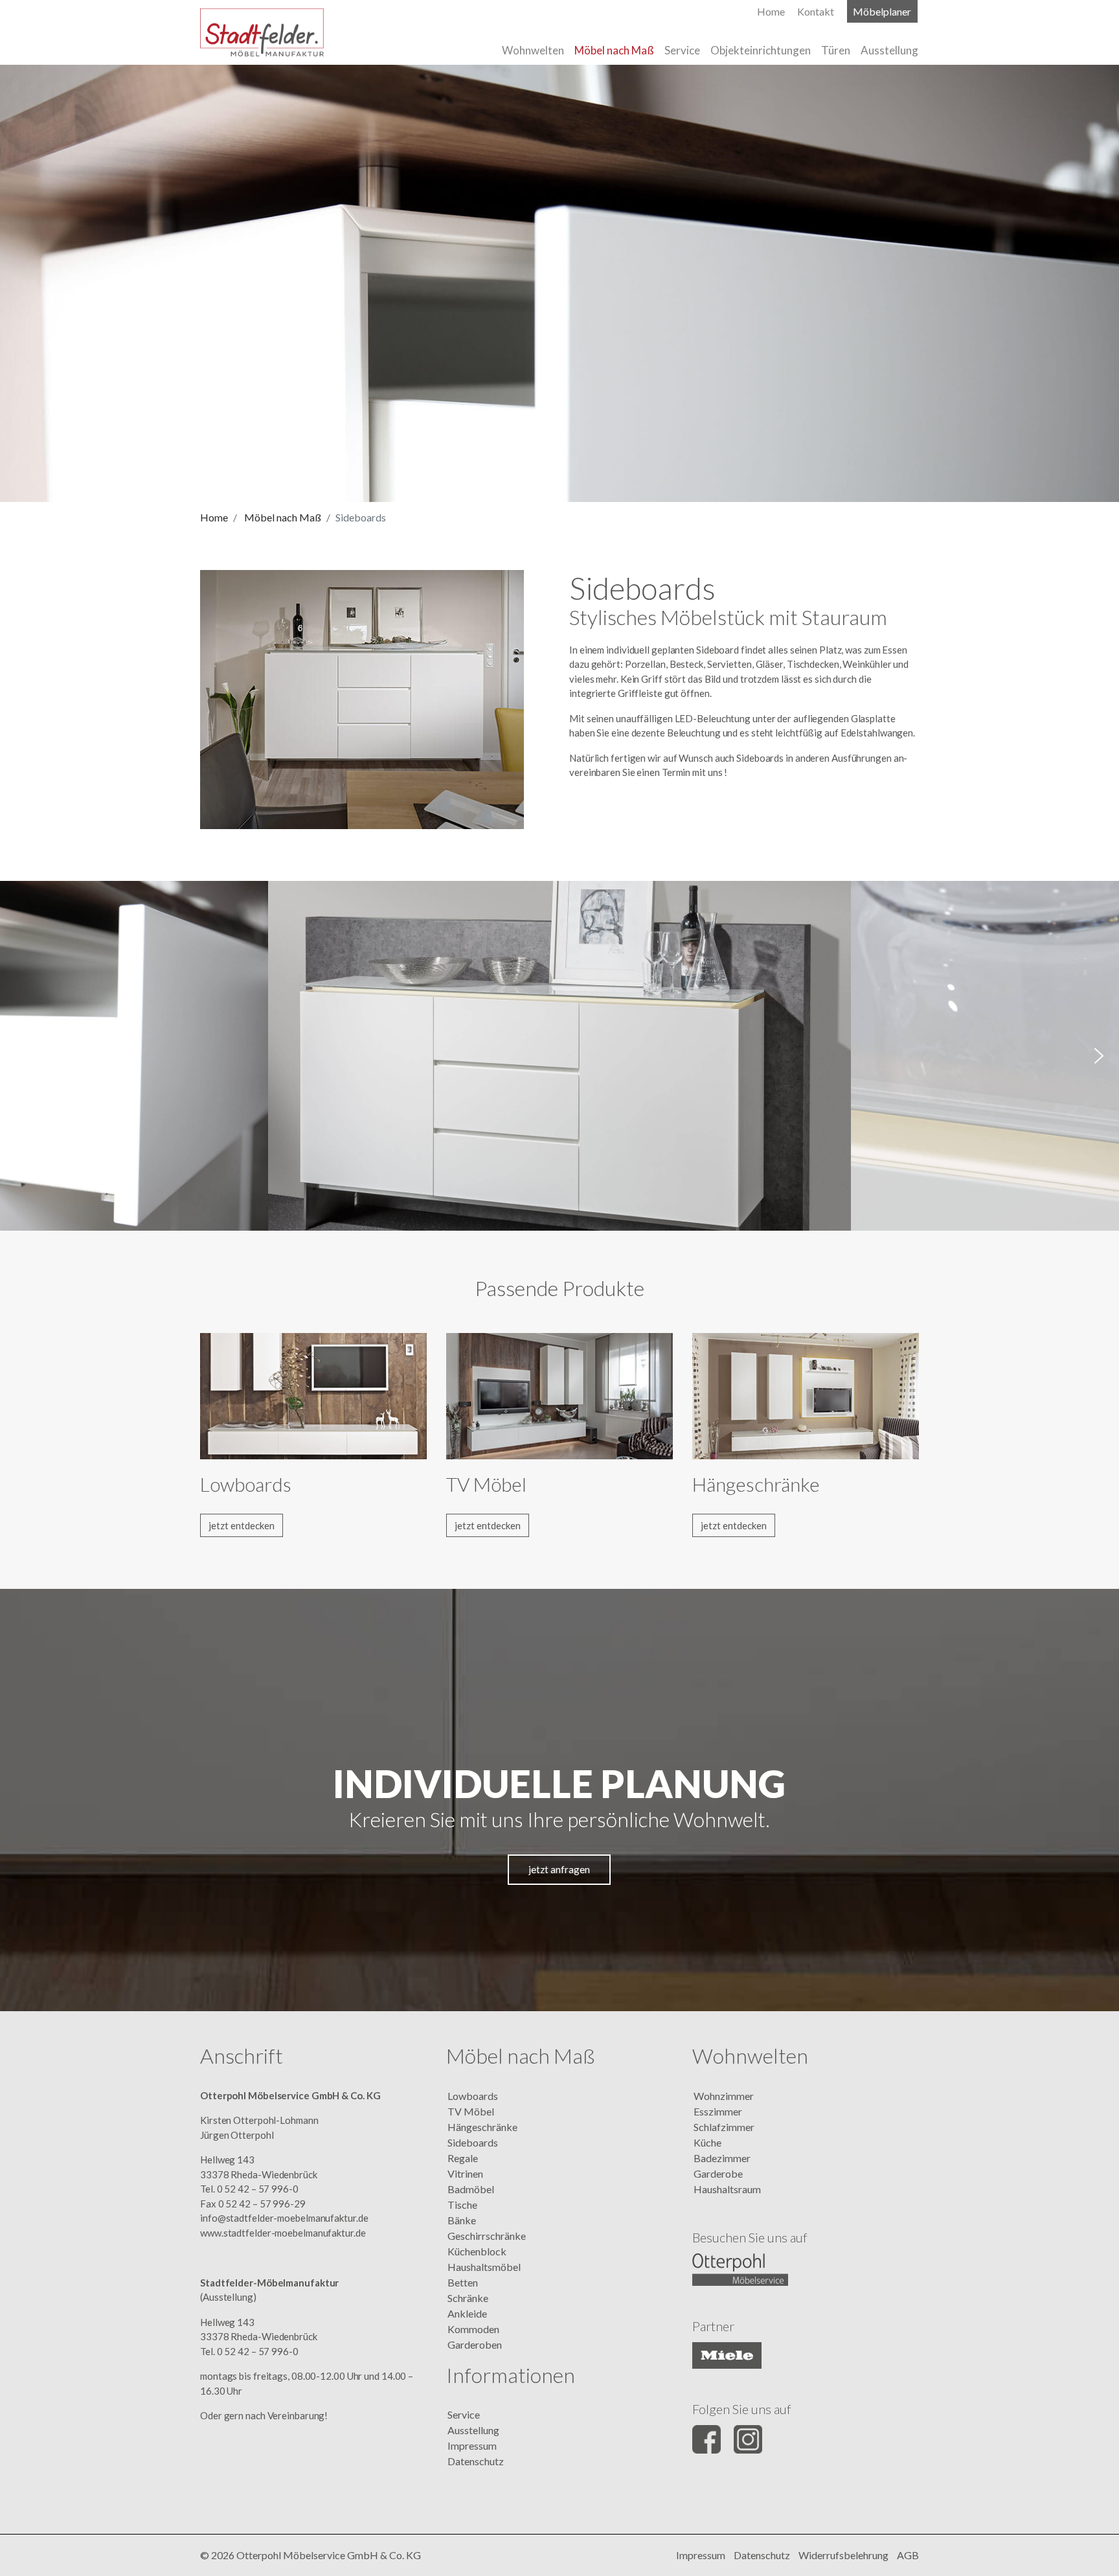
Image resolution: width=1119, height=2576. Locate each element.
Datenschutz (476, 2461)
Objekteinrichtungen (761, 50)
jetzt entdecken (242, 1525)
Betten (463, 2282)
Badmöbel (471, 2189)
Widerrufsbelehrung (843, 2555)
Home (214, 517)
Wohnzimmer (724, 2096)
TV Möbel (471, 2111)
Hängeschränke (482, 2127)
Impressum (472, 2445)
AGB (908, 2555)
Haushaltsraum (727, 2189)
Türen (836, 50)
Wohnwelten (533, 50)
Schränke (468, 2298)
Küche (707, 2142)
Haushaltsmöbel (484, 2267)
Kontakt (816, 11)
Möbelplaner (882, 11)
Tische (462, 2205)
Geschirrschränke (487, 2236)
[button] (20, 1056)
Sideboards (473, 2142)
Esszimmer (718, 2111)
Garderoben (475, 2344)
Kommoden (473, 2329)
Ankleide (467, 2313)
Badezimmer (722, 2158)
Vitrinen (465, 2173)
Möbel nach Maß (283, 517)
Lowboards (473, 2096)
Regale (463, 2158)
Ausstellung (473, 2430)
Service (464, 2414)
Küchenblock (477, 2251)
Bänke (462, 2220)
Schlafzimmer (724, 2127)
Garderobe (718, 2173)
